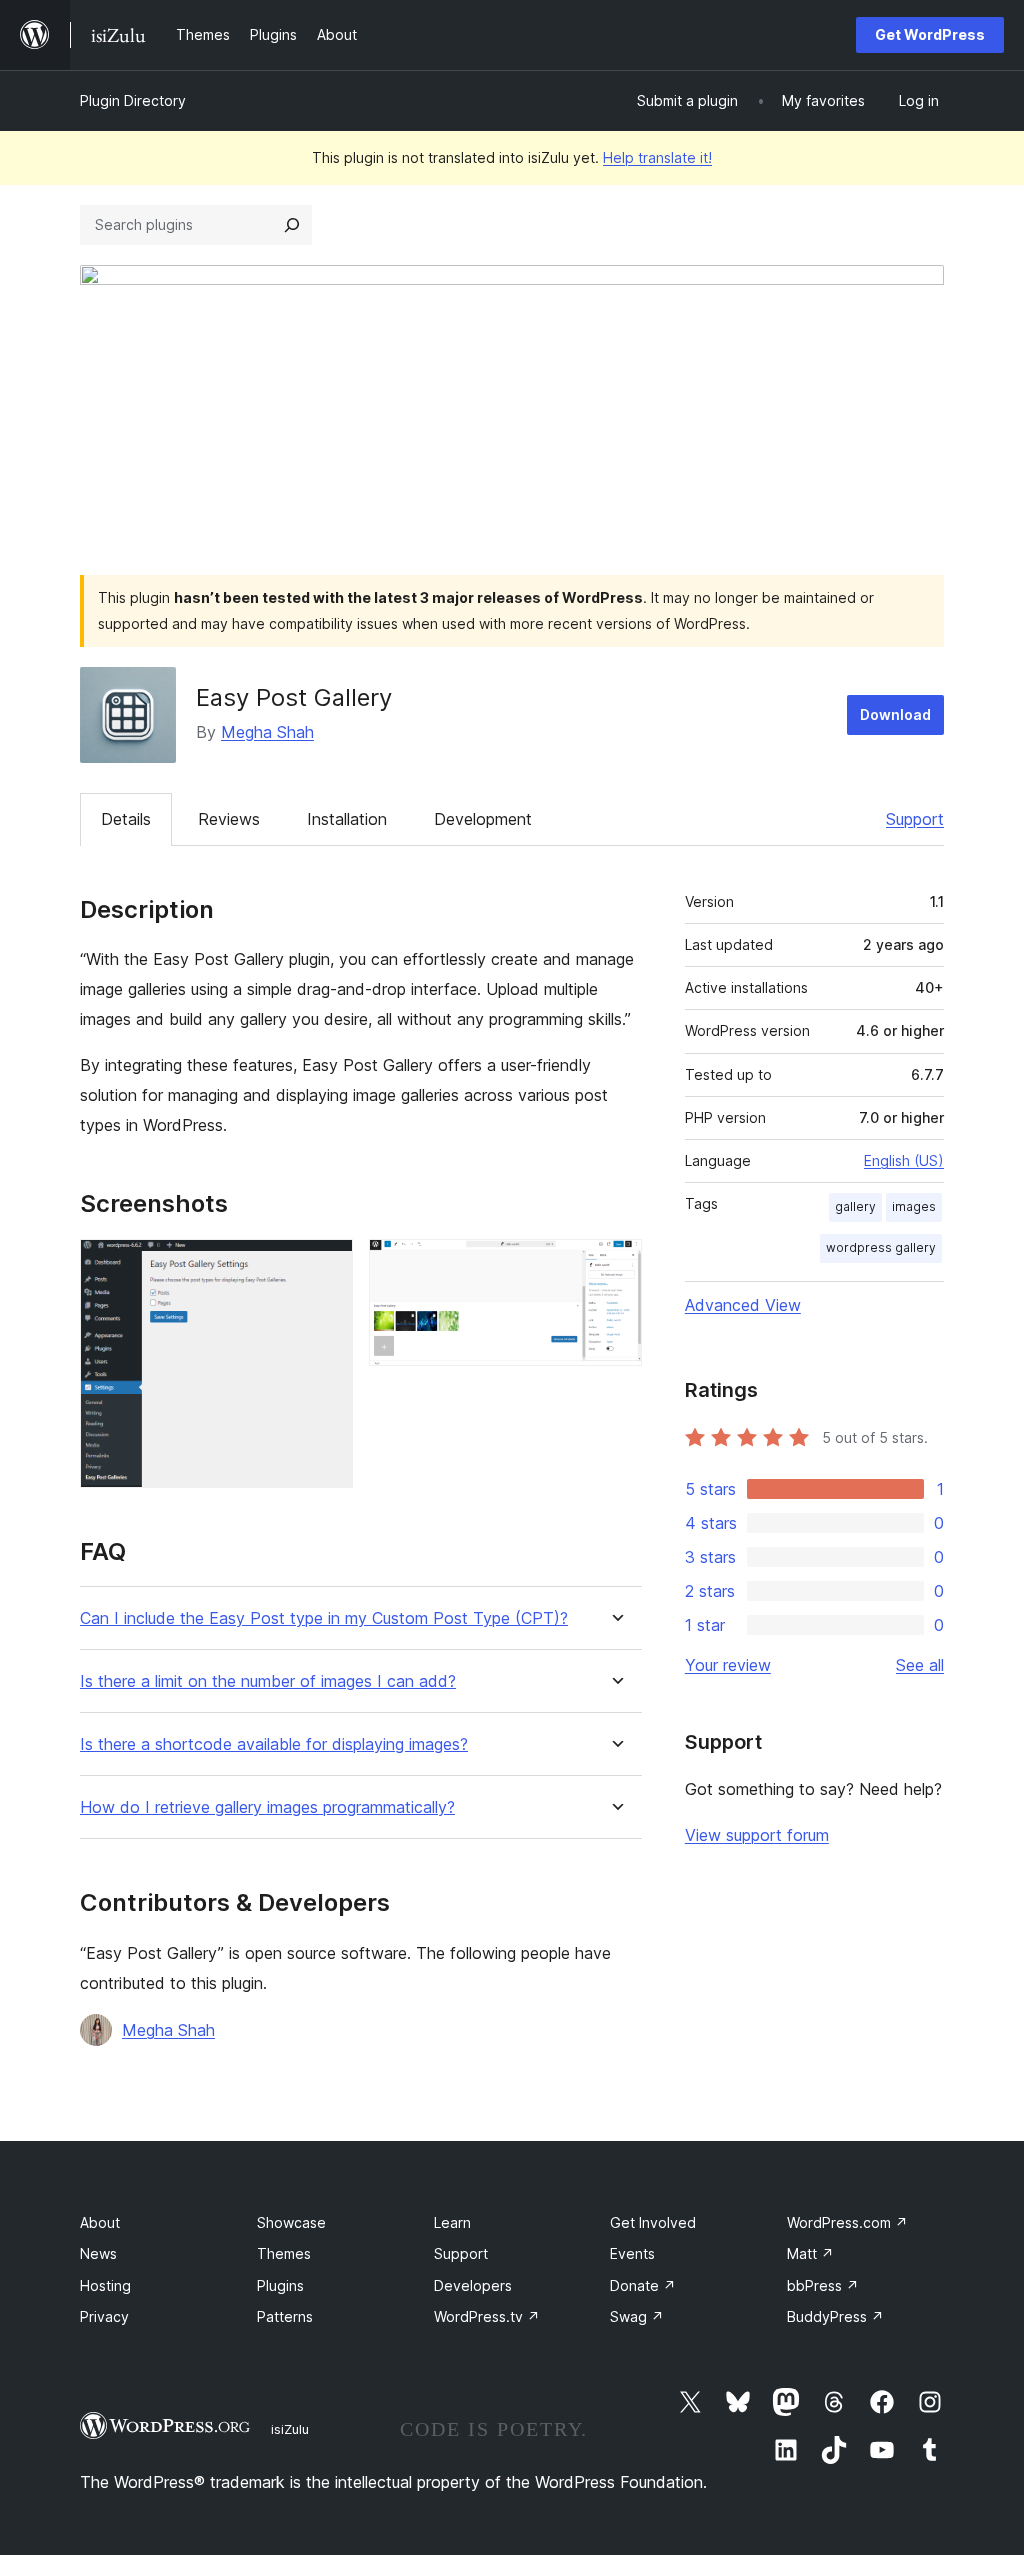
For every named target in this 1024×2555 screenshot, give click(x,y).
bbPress (823, 2285)
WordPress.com (847, 2222)
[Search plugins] (292, 225)
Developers (473, 2285)
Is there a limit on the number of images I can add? (268, 1681)
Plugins (280, 2285)
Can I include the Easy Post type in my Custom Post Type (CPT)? (324, 1618)
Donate (643, 2285)
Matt (810, 2253)
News (98, 2253)
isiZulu (290, 2429)
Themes (284, 2253)
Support (915, 819)
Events (632, 2253)
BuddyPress (835, 2316)
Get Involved (653, 2222)
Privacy (104, 2316)
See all (920, 1665)
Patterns (285, 2316)
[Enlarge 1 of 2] (326, 1266)
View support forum (757, 1835)
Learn (452, 2222)
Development (483, 819)
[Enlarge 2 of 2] (615, 1266)
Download (895, 714)
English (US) (904, 1160)
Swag (637, 2316)
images (914, 1206)
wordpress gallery (881, 1247)
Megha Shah (267, 732)
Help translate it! (657, 157)
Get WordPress (930, 34)
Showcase (291, 2222)
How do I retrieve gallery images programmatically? (267, 1807)
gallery (855, 1206)
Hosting (105, 2285)
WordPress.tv (487, 2316)
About (100, 2222)
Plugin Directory (133, 100)
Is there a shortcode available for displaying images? (274, 1744)
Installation (347, 819)
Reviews (229, 819)
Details (126, 819)
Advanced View (743, 1305)
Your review (728, 1665)
